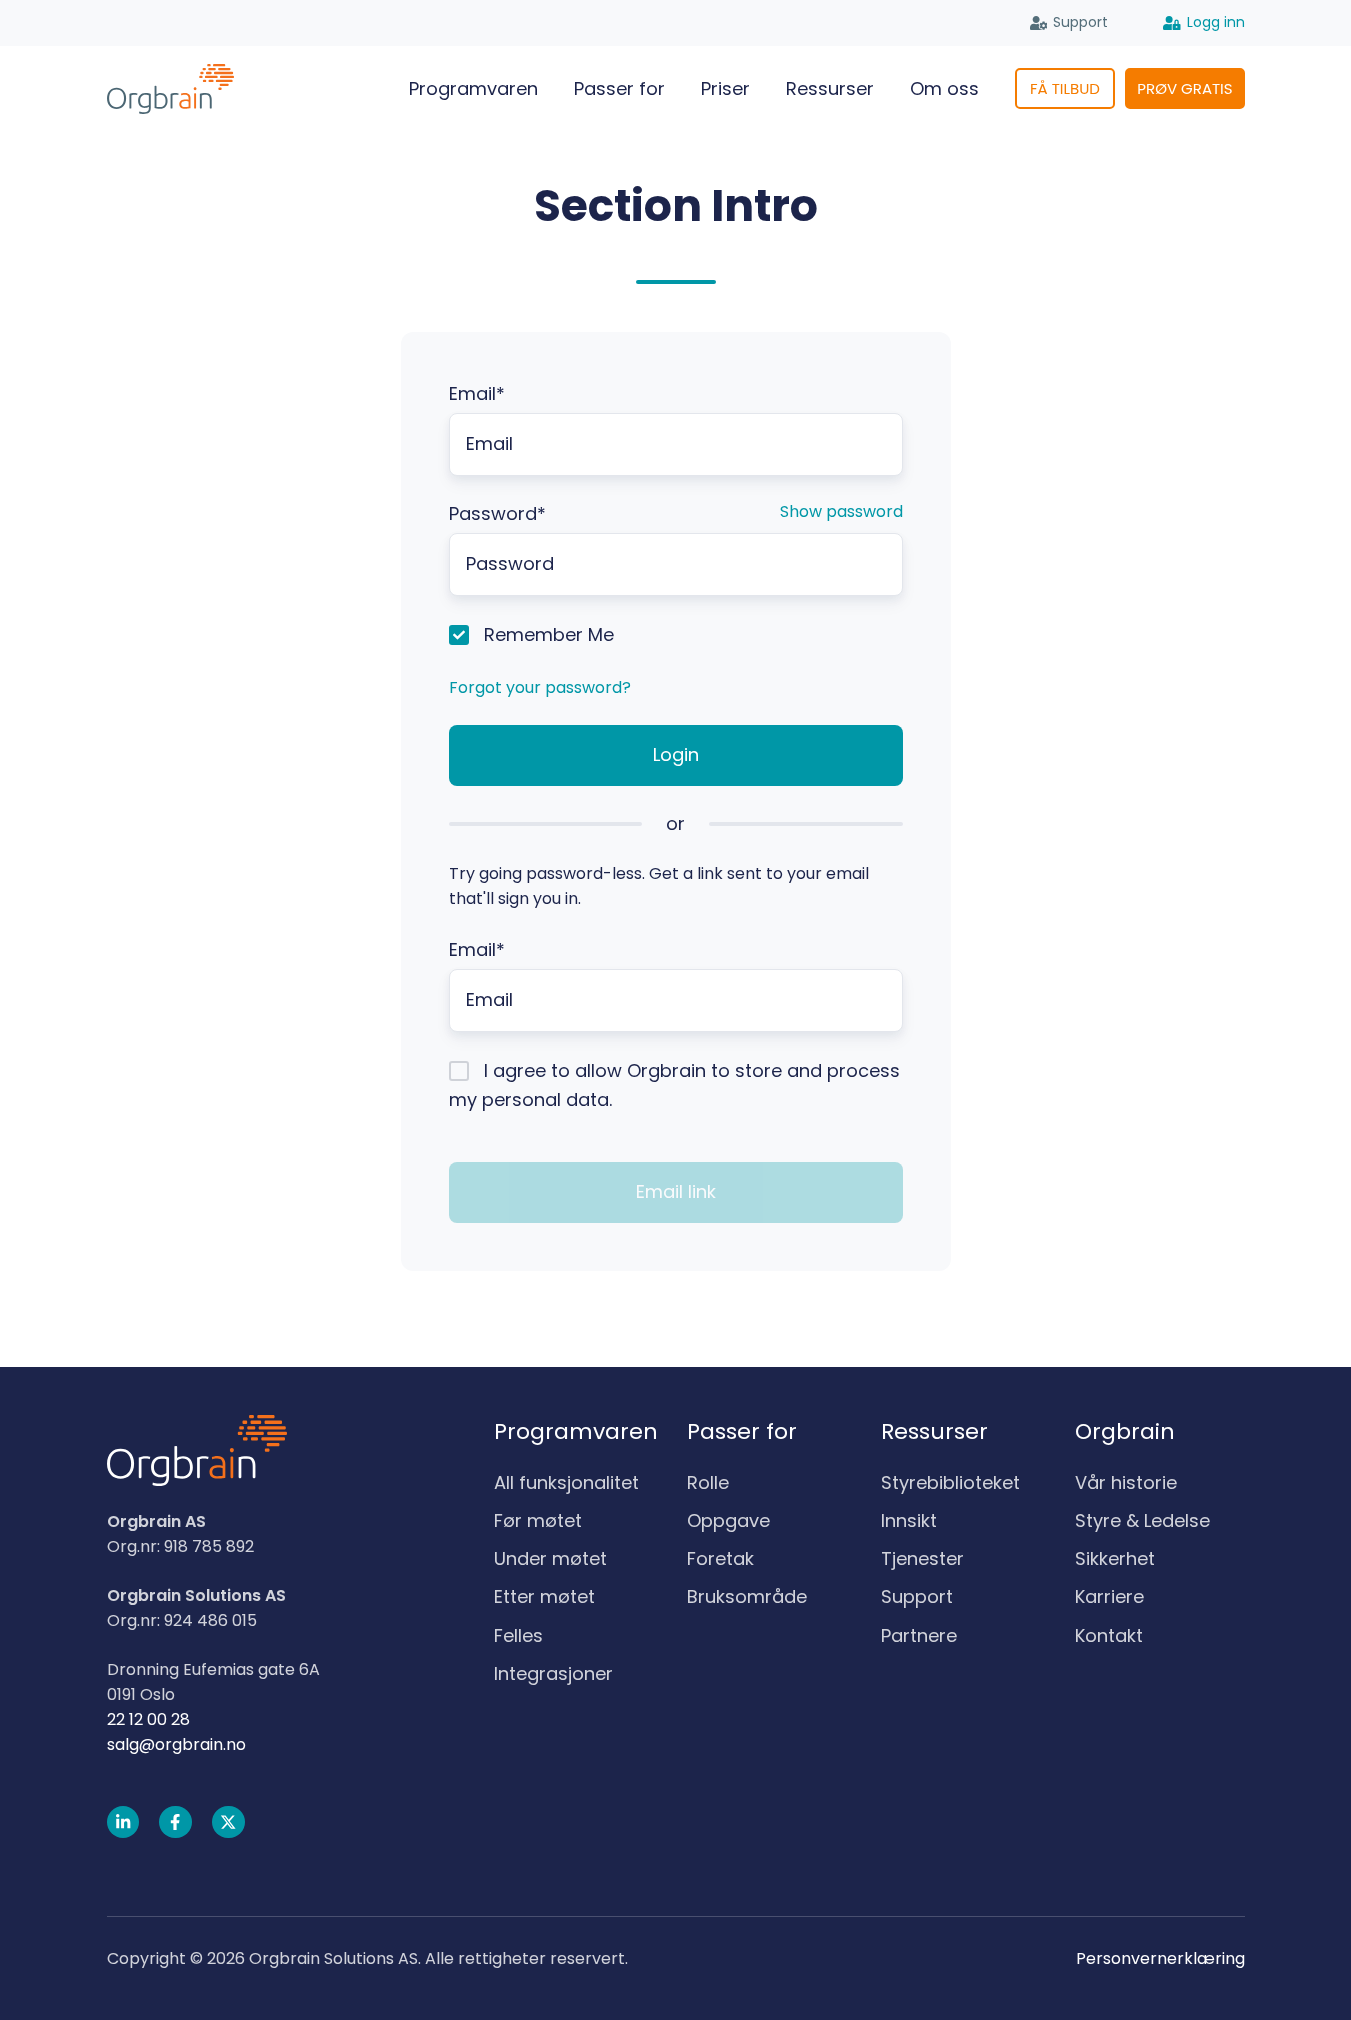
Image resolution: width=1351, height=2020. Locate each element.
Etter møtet (544, 1596)
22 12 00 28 (148, 1719)
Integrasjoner (553, 1673)
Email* (477, 393)
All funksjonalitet (566, 1482)
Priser (725, 88)
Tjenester (922, 1558)
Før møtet (538, 1520)
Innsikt (909, 1520)
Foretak (720, 1558)
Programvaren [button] (473, 88)
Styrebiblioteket (950, 1482)
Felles (518, 1635)
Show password (841, 511)
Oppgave (728, 1520)
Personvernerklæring (1160, 1958)
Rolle (708, 1482)
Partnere (919, 1635)
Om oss (944, 88)
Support (1080, 22)
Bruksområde (747, 1596)
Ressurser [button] (830, 88)
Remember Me (549, 634)
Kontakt (1109, 1635)
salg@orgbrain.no (176, 1744)
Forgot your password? (540, 687)
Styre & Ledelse (1142, 1520)
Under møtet (550, 1558)
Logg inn (1216, 22)
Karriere (1109, 1596)
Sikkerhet (1115, 1558)
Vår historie (1126, 1482)
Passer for (619, 88)
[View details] (123, 1822)
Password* (497, 513)
